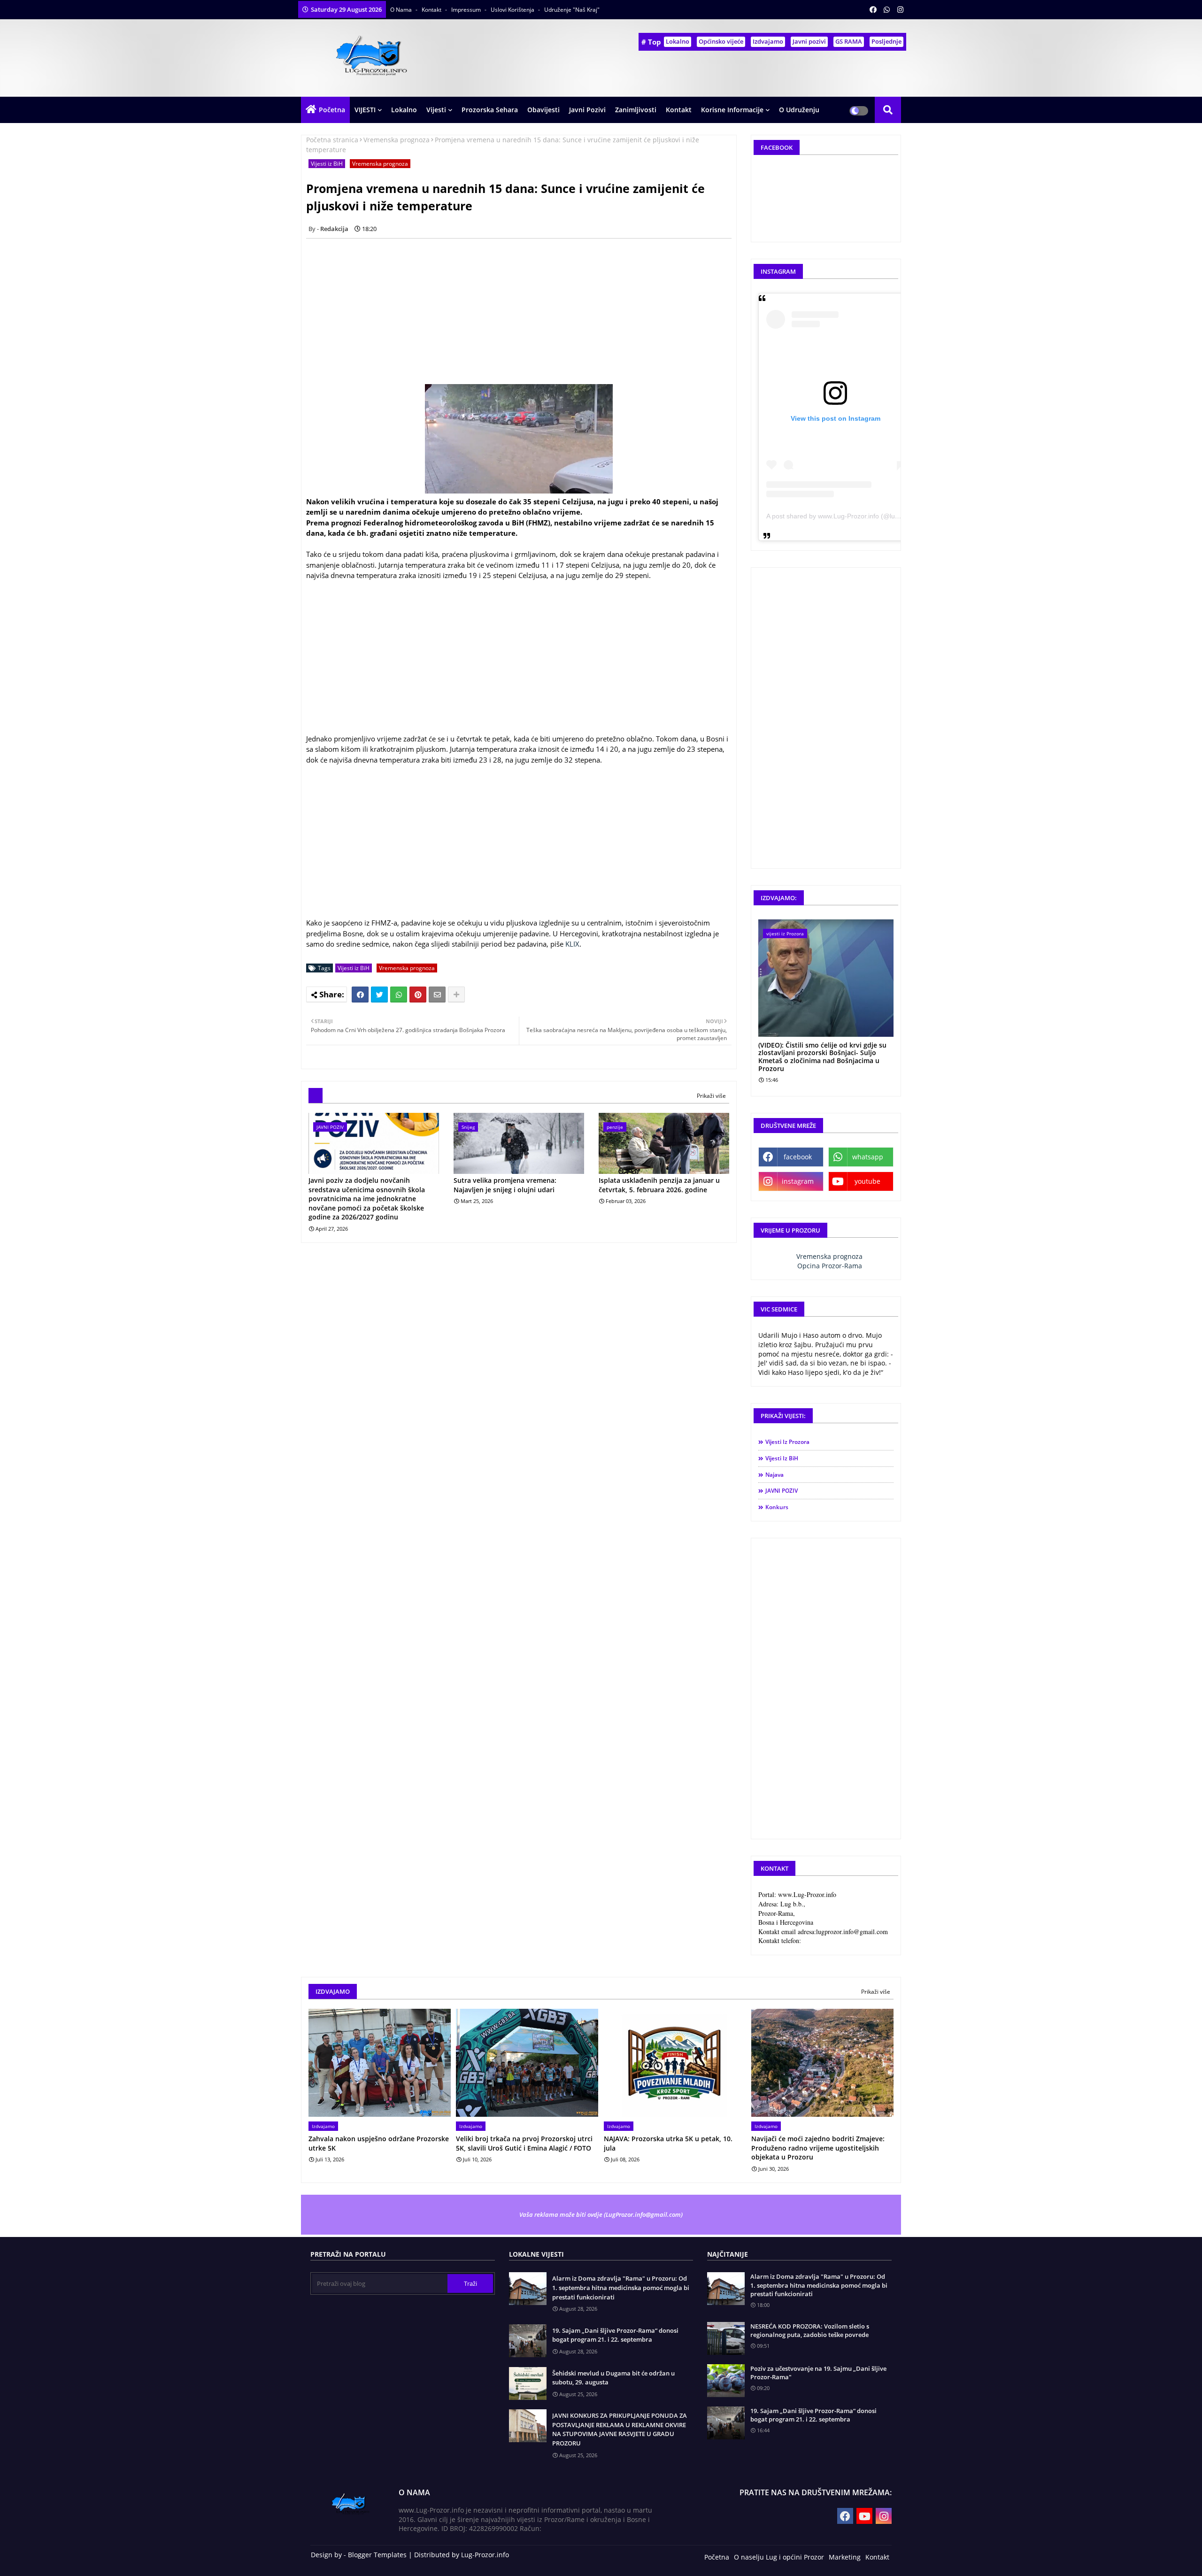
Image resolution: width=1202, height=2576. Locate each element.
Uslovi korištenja (513, 10)
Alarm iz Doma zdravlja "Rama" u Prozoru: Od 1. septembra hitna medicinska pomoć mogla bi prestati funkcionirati (621, 2287)
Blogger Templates (377, 2555)
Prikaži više (711, 1096)
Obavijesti (543, 110)
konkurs (777, 1507)
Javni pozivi (809, 41)
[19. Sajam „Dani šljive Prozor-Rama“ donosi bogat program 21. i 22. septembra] (726, 2423)
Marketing (845, 2557)
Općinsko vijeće (721, 41)
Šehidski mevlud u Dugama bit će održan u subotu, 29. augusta (613, 2378)
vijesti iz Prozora (787, 1442)
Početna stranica (332, 140)
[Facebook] (360, 995)
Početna (332, 110)
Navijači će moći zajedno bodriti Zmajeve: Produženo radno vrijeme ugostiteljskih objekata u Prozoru (818, 2148)
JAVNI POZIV (782, 1491)
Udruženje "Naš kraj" (572, 10)
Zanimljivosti (636, 110)
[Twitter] (379, 995)
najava (774, 1475)
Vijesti (436, 110)
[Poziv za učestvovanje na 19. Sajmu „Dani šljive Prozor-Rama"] (726, 2381)
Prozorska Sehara (490, 110)
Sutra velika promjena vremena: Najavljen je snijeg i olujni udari (505, 1185)
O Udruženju (799, 110)
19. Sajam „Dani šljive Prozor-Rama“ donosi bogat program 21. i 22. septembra (615, 2335)
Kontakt (432, 10)
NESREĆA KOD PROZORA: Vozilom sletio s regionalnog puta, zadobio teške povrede (810, 2330)
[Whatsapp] (399, 995)
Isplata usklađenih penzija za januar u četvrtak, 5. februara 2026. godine (659, 1185)
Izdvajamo (768, 41)
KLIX (572, 944)
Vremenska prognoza (397, 140)
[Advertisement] (524, 311)
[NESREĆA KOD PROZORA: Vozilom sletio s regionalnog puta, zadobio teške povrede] (726, 2338)
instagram (798, 1181)
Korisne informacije (732, 110)
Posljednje (886, 41)
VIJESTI (365, 110)
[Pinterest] (418, 995)
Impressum (467, 10)
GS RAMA (849, 41)
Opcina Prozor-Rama (830, 1266)
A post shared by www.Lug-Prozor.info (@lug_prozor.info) (851, 516)
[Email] (437, 995)
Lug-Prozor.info (485, 2555)
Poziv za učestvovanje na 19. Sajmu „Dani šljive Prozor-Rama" (818, 2373)
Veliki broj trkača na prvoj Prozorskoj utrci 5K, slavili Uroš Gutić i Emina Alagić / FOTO (524, 2143)
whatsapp (868, 1157)
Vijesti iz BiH (327, 164)
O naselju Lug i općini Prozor (779, 2557)
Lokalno (678, 41)
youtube (867, 1181)
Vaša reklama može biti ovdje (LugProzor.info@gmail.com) (601, 2214)
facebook (798, 1157)
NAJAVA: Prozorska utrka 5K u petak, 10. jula (668, 2143)
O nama (402, 10)
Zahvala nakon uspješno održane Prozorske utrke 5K (379, 2143)
